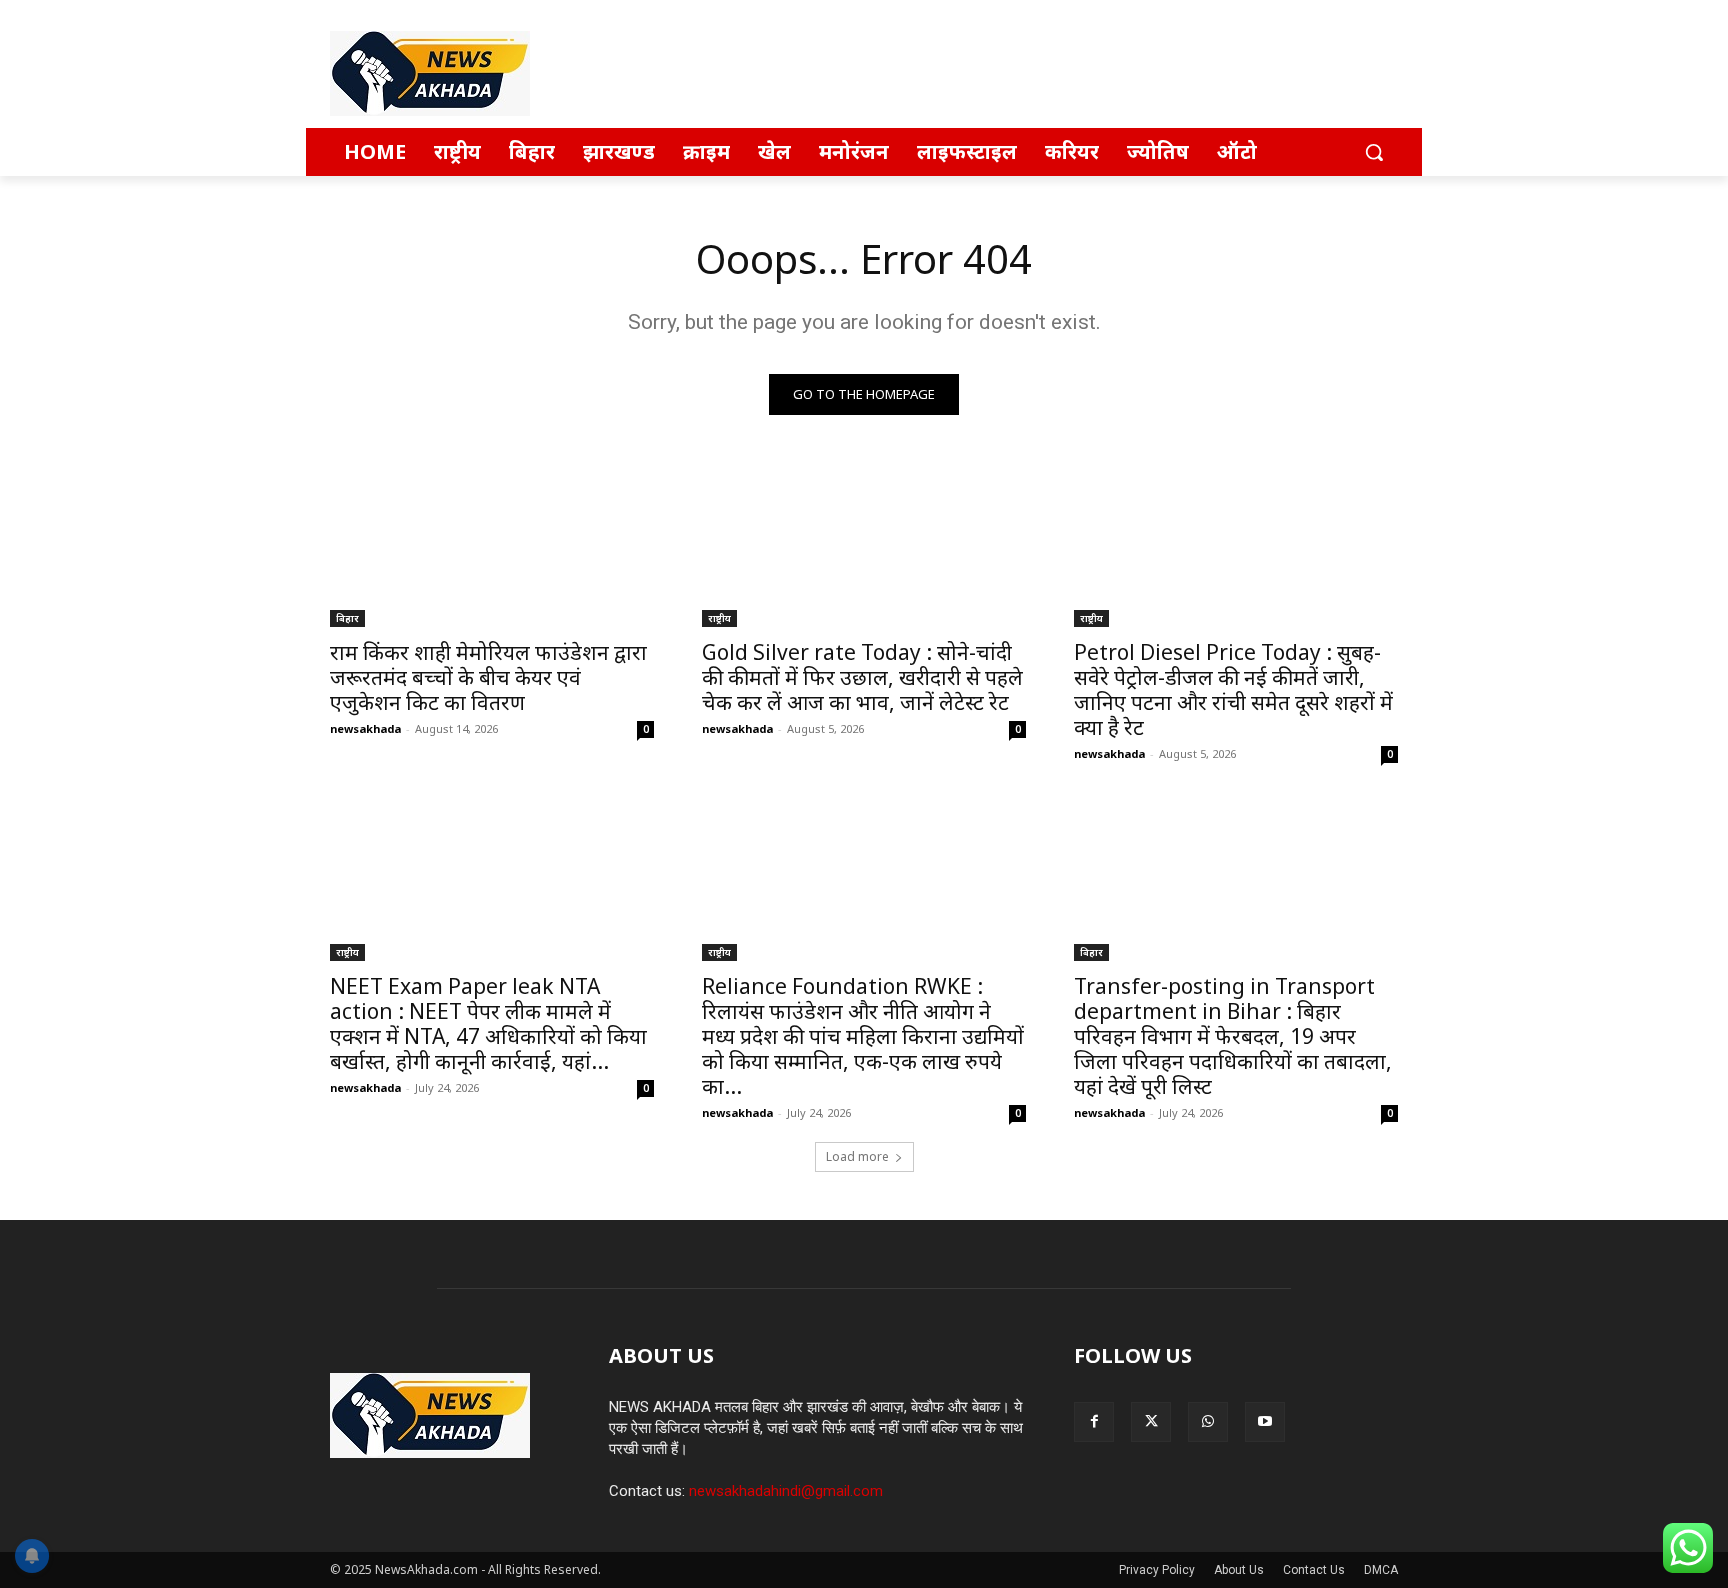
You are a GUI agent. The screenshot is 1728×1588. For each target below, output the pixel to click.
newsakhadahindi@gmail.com (786, 1491)
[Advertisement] (1014, 73)
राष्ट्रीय (719, 618)
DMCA (1381, 1570)
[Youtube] (1265, 1422)
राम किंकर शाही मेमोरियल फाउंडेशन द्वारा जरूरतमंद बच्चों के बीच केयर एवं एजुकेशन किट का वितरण (488, 677)
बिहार (347, 618)
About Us (1239, 1570)
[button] (1374, 152)
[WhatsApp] (1208, 1422)
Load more (857, 1156)
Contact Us (1314, 1570)
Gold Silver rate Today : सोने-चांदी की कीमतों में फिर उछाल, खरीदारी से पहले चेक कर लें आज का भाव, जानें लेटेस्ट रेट (862, 677)
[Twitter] (1151, 1422)
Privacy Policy (1157, 1570)
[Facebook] (1094, 1422)
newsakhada (365, 728)
